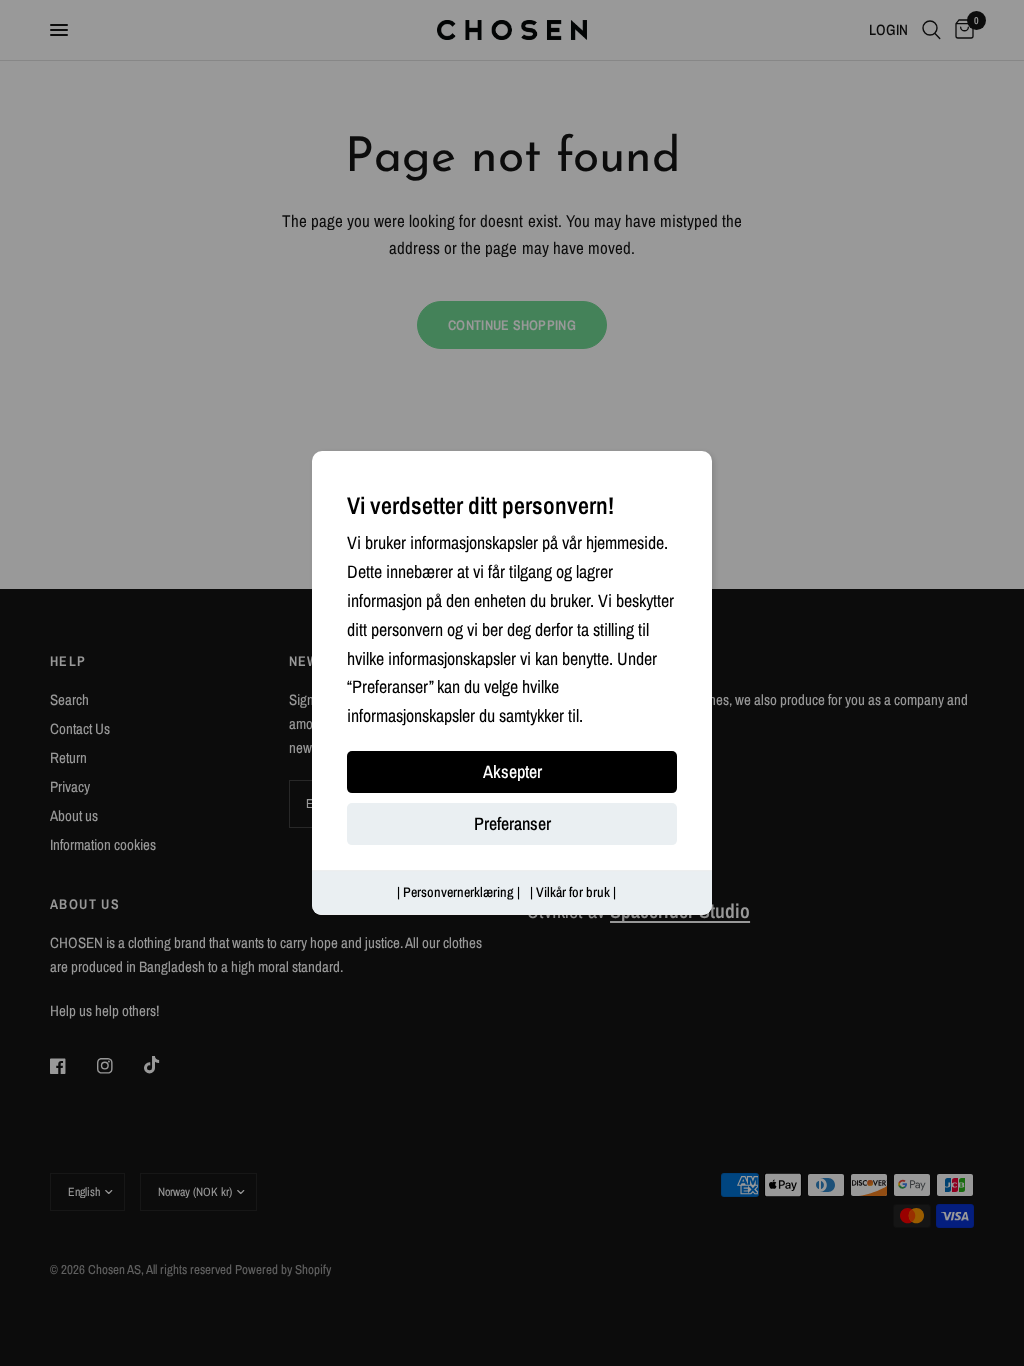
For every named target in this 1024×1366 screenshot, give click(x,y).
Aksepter (512, 771)
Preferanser (512, 823)
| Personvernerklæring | (458, 892)
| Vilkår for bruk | (573, 892)
